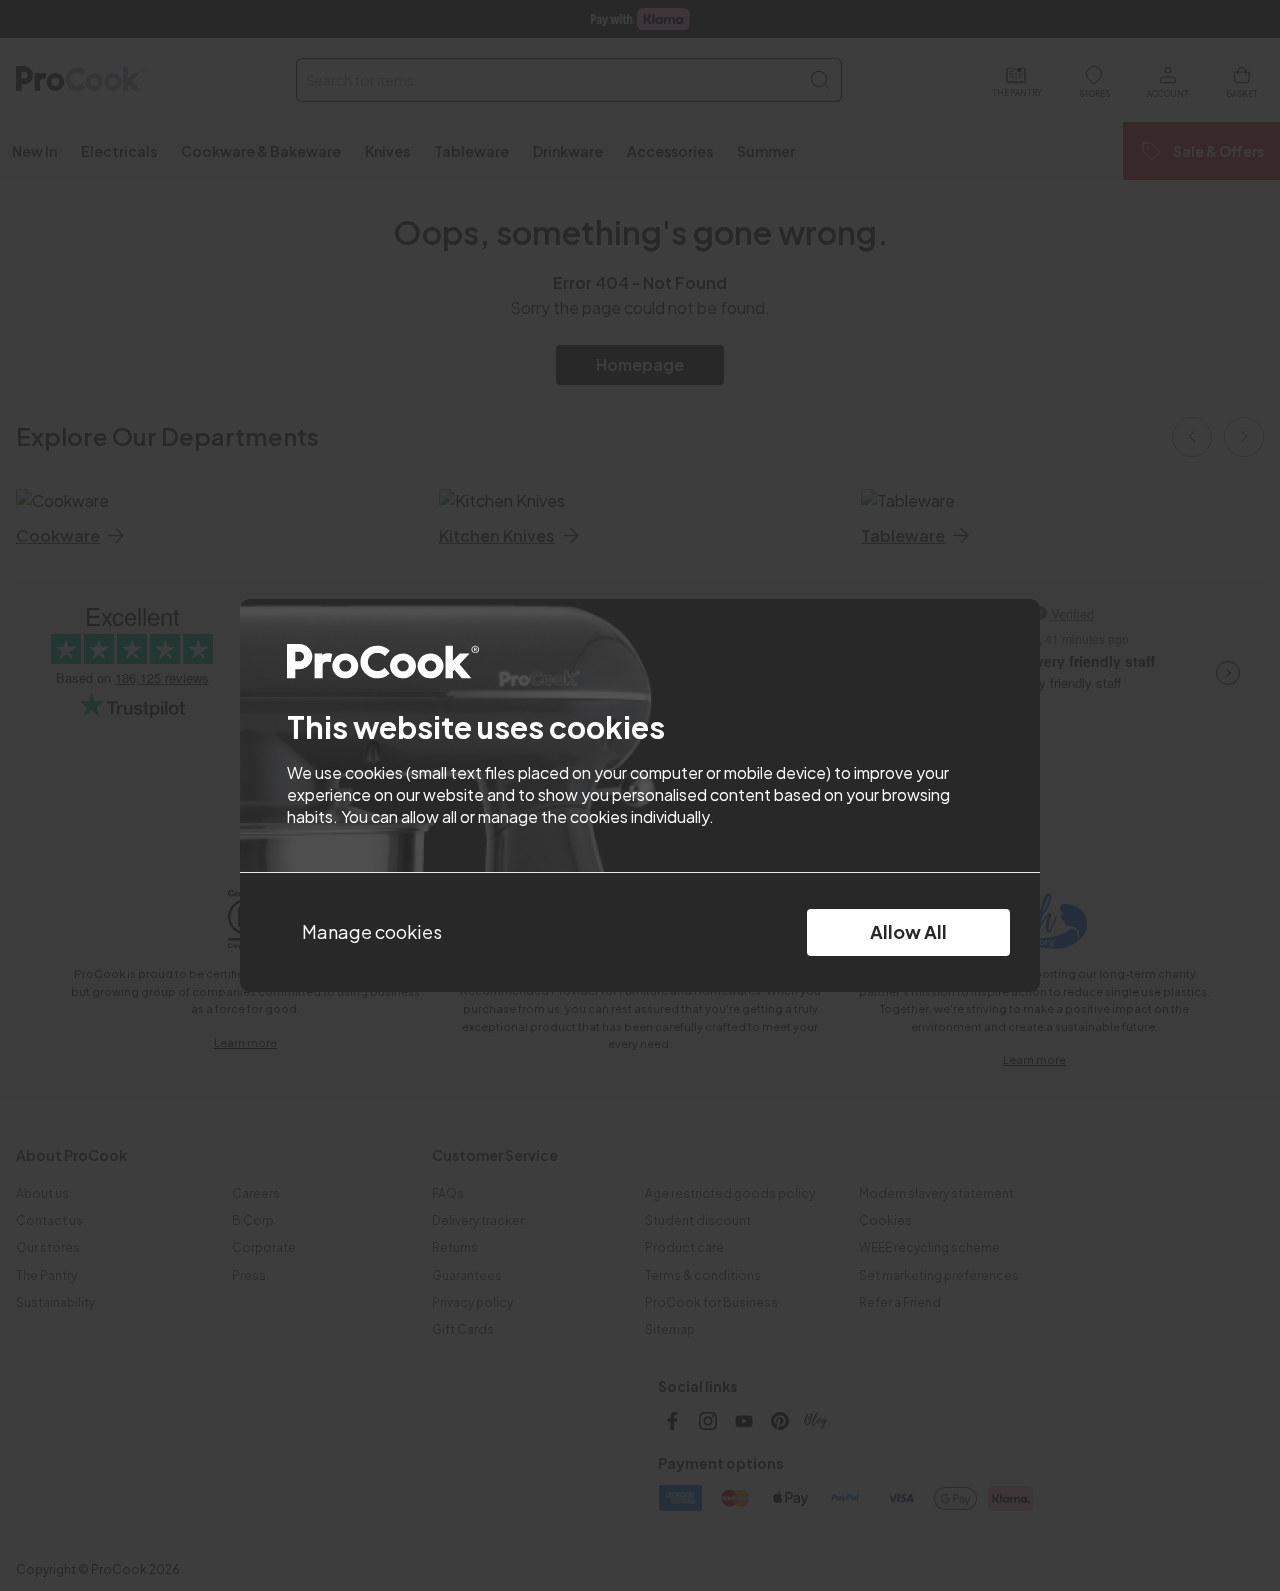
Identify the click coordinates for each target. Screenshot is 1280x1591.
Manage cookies (372, 931)
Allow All (908, 931)
